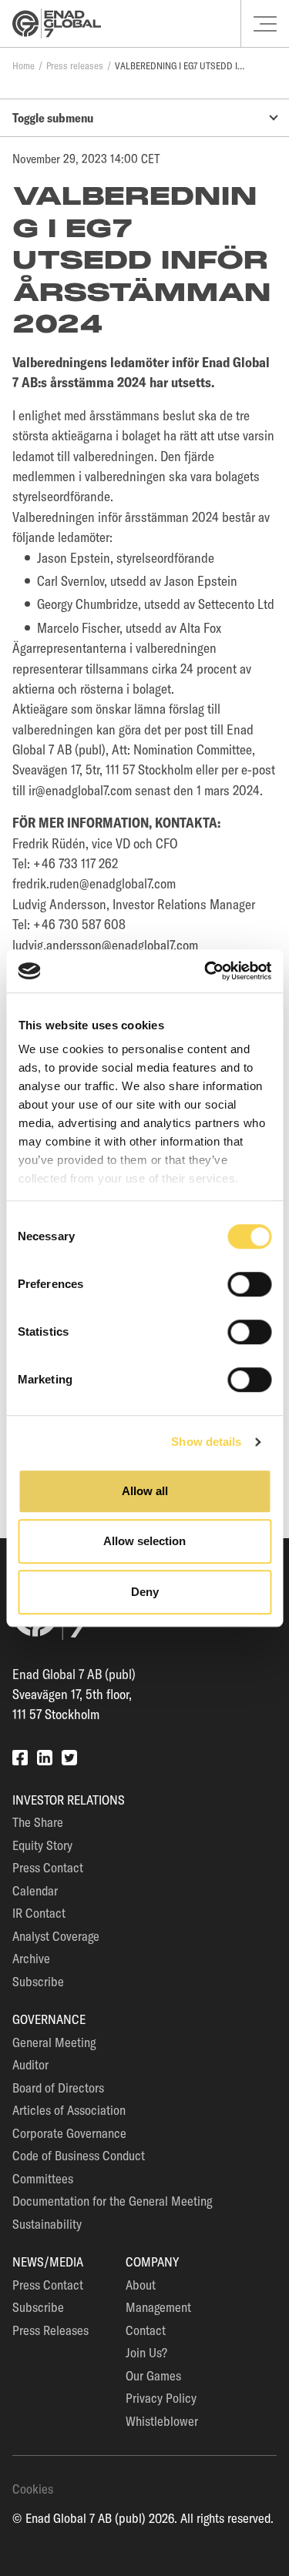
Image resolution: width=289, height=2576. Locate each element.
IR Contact (39, 1913)
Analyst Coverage (56, 1936)
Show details (206, 1442)
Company (152, 2262)
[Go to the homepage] (57, 23)
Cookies (33, 2489)
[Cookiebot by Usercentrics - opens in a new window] (206, 971)
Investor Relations (69, 1800)
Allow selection (144, 1541)
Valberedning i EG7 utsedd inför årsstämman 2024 (180, 65)
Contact (146, 2330)
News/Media (48, 2262)
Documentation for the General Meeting (112, 2201)
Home (24, 65)
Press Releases (50, 2330)
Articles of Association (69, 2110)
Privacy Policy (161, 2398)
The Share (38, 1822)
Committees (43, 2178)
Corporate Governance (69, 2133)
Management (158, 2307)
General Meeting (54, 2042)
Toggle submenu (53, 118)
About (141, 2285)
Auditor (30, 2064)
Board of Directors (58, 2088)
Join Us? (146, 2352)
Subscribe (38, 1981)
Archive (31, 1958)
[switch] (249, 1284)
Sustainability (47, 2224)
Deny (145, 1592)
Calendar (35, 1890)
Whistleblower (162, 2421)
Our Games (153, 2375)
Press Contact (48, 1867)
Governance (49, 2019)
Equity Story (42, 1845)
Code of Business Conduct (79, 2155)
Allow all (145, 1491)
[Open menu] (265, 24)
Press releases (75, 65)
